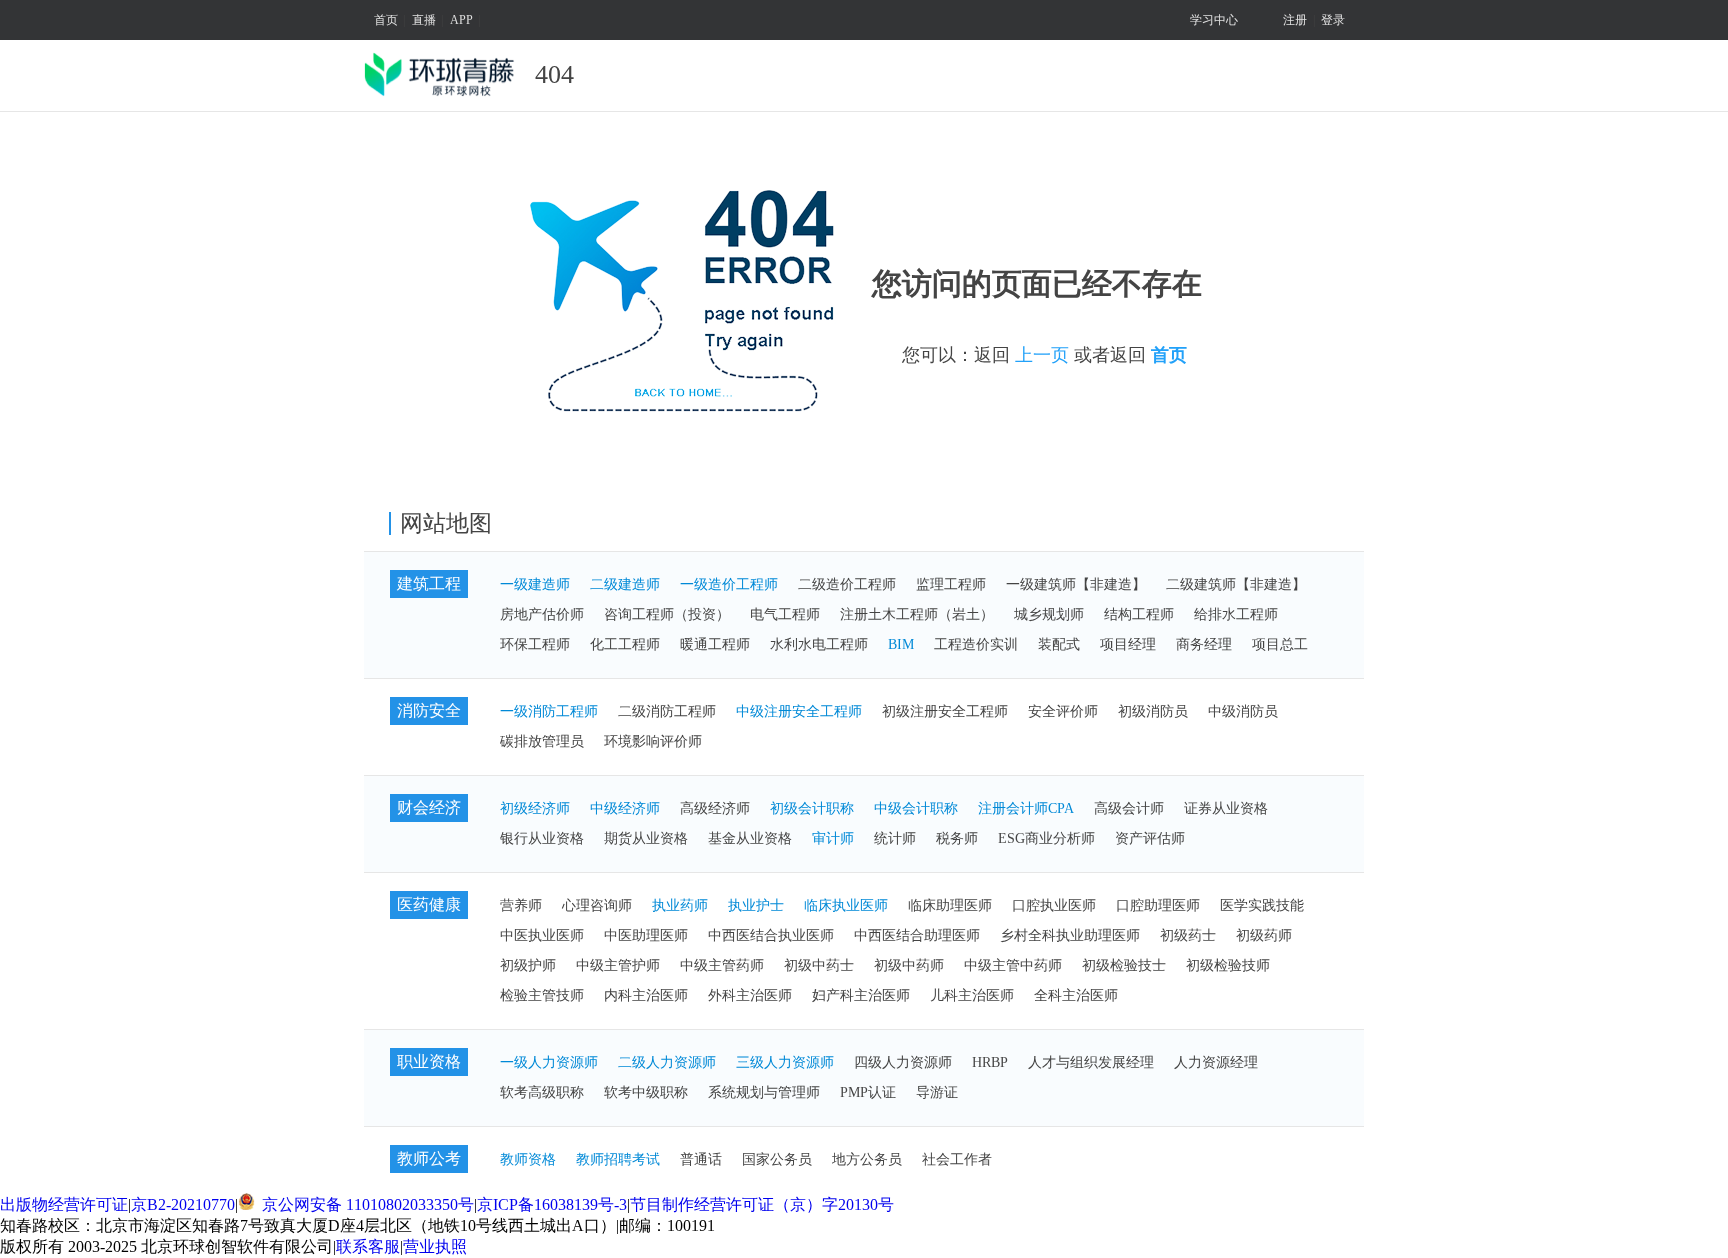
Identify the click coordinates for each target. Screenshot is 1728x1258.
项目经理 (1128, 644)
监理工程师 (951, 584)
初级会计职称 (812, 808)
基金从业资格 (750, 838)
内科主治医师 (646, 995)
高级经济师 (715, 808)
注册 (1295, 20)
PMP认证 (868, 1092)
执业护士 (756, 905)
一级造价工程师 (729, 584)
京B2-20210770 (183, 1204)
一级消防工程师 (549, 711)
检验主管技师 (542, 995)
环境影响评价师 (653, 741)
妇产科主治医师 (861, 995)
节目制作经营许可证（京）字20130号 (762, 1204)
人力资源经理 (1216, 1062)
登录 (1333, 20)
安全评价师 (1063, 711)
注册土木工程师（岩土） (917, 614)
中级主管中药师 (1013, 965)
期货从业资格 (646, 838)
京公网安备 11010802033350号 (366, 1204)
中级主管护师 (618, 965)
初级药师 (1264, 935)
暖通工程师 (715, 644)
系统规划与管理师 (764, 1092)
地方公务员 (867, 1159)
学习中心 (1214, 20)
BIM (901, 644)
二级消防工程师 (667, 711)
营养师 (521, 905)
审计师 (833, 838)
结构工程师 (1139, 614)
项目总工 (1280, 644)
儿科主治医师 (972, 995)
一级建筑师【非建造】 (1076, 584)
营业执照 (435, 1246)
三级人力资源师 (785, 1062)
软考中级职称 (646, 1092)
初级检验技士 (1124, 965)
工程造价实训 (976, 644)
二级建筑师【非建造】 (1236, 584)
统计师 (895, 838)
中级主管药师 (722, 965)
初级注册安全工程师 (945, 711)
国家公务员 (777, 1159)
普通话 (701, 1159)
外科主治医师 (750, 995)
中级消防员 (1243, 711)
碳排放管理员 (542, 741)
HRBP (990, 1062)
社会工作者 (957, 1159)
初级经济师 (535, 808)
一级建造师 (535, 584)
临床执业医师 (846, 905)
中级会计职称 (916, 808)
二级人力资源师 (667, 1062)
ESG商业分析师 (1046, 838)
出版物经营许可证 (64, 1204)
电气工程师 (785, 614)
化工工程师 (625, 644)
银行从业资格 (542, 838)
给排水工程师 (1236, 614)
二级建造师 (625, 584)
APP (461, 20)
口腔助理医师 (1158, 905)
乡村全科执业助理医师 (1070, 935)
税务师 (957, 838)
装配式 (1059, 644)
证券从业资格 (1226, 808)
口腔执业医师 (1054, 905)
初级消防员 (1153, 711)
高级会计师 (1129, 808)
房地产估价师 (542, 614)
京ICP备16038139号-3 (552, 1204)
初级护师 (528, 965)
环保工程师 (535, 644)
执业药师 (680, 905)
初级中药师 (909, 965)
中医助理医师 (646, 935)
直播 (424, 20)
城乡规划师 (1049, 614)
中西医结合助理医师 (917, 935)
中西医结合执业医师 (771, 935)
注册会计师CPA (1026, 808)
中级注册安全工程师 (799, 711)
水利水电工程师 (819, 644)
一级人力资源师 (549, 1062)
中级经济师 (625, 808)
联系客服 (368, 1246)
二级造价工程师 (847, 584)
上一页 (1042, 355)
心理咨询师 (597, 905)
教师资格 (528, 1159)
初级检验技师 (1228, 965)
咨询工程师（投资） (667, 614)
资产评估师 (1150, 838)
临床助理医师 (950, 905)
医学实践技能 (1262, 905)
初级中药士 (819, 965)
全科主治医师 (1076, 995)
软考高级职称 (542, 1092)
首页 (386, 20)
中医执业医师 (542, 935)
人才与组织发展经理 (1091, 1062)
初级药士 (1188, 935)
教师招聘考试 (618, 1159)
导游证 (937, 1092)
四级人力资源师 (903, 1062)
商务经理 (1204, 644)
